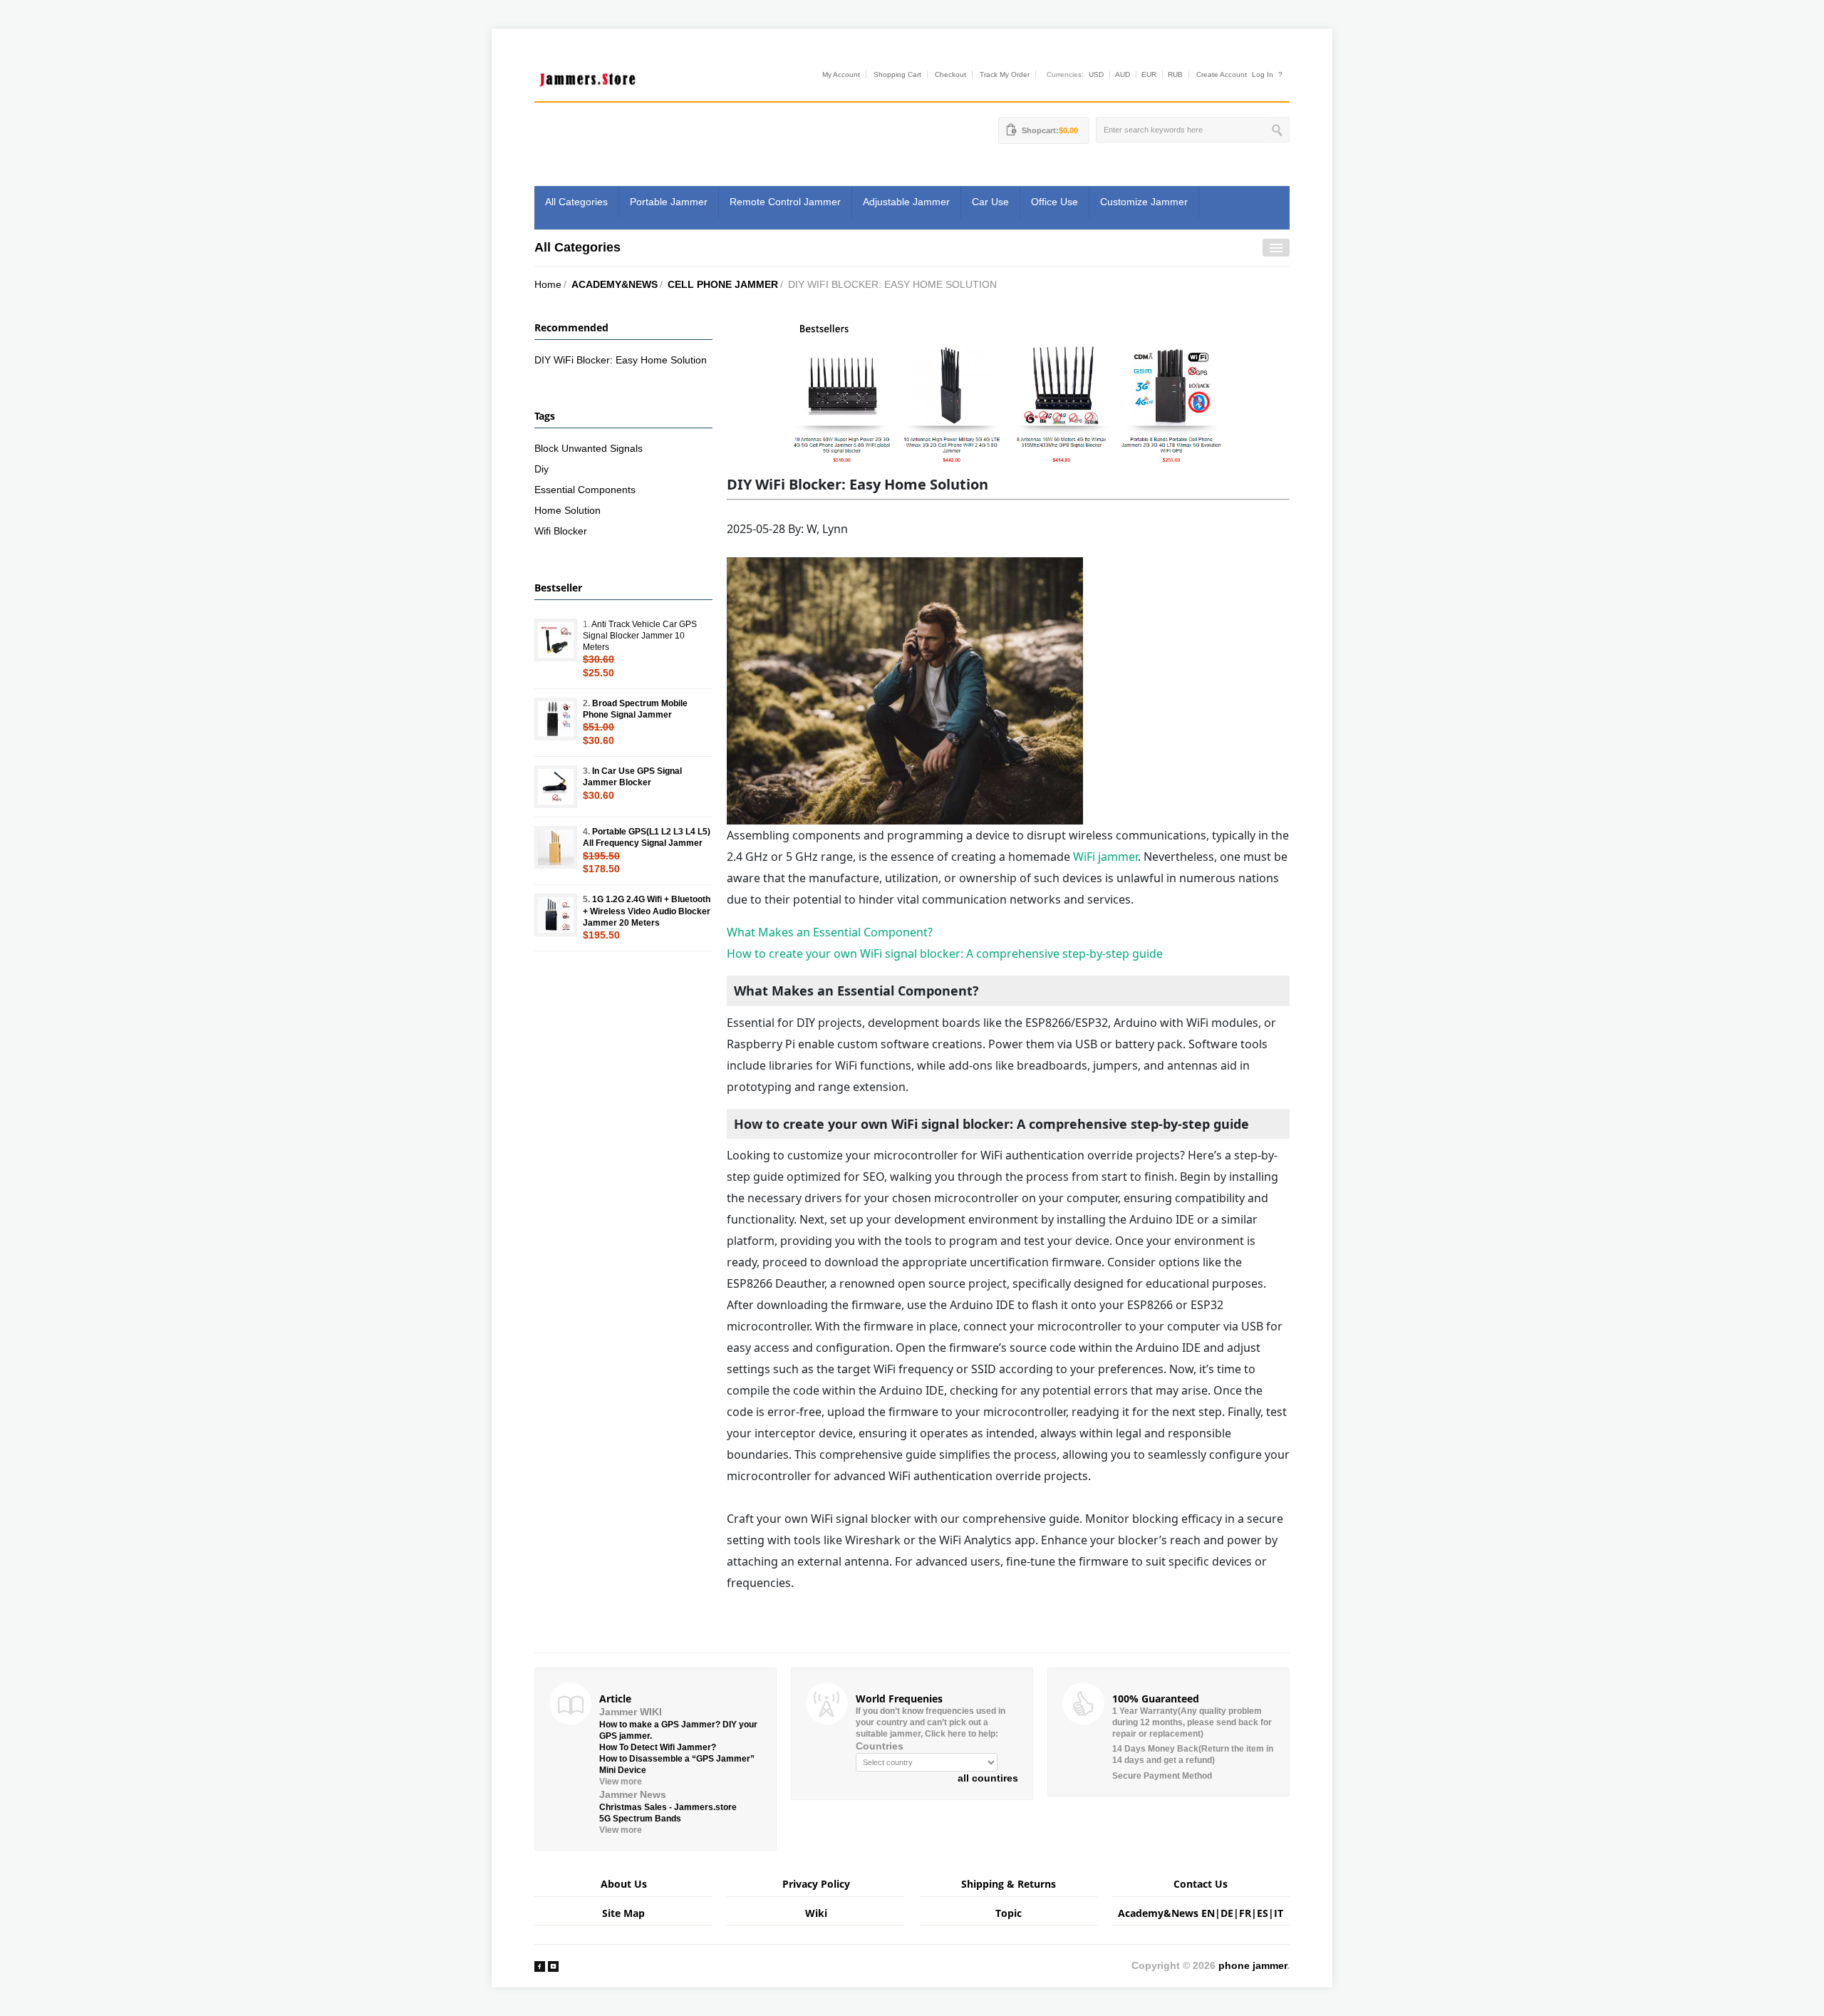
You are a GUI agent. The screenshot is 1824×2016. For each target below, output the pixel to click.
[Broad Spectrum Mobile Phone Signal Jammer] (556, 719)
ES (1263, 1913)
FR (1245, 1913)
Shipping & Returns (1009, 1884)
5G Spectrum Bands (640, 1819)
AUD (1123, 74)
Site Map (623, 1913)
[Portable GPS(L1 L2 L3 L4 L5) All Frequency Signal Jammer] (556, 847)
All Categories (576, 202)
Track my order (1005, 74)
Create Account (1222, 74)
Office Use (1054, 202)
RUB (1175, 74)
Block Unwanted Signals (589, 448)
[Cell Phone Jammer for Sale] (1008, 393)
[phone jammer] (588, 76)
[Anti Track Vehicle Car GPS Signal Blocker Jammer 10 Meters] (556, 640)
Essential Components (585, 490)
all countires (988, 1778)
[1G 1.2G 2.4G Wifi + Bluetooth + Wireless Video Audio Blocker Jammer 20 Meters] (556, 915)
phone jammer (1253, 1965)
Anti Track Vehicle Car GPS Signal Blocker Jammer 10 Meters (640, 636)
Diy (541, 469)
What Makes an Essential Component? (830, 932)
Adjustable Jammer (906, 202)
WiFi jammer (1105, 857)
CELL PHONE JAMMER (723, 284)
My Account (841, 74)
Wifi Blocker (561, 531)
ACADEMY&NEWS (615, 284)
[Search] (1279, 130)
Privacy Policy (816, 1884)
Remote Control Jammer (785, 202)
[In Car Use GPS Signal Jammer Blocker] (556, 787)
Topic (1009, 1913)
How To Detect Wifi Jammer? (658, 1747)
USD (1096, 74)
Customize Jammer (1144, 202)
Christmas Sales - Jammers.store (668, 1807)
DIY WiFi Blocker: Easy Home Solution (621, 360)
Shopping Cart (897, 74)
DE (1227, 1913)
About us (624, 1884)
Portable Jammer (669, 202)
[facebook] (540, 1965)
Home (548, 284)
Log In (1263, 74)
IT (1279, 1913)
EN (1208, 1913)
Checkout (950, 74)
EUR (1149, 74)
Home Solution (568, 510)
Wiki (816, 1913)
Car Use (990, 202)
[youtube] (553, 1965)
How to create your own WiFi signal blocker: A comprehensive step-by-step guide (945, 953)
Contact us (1201, 1884)
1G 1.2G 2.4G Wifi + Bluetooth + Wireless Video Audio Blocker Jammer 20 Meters (647, 911)
